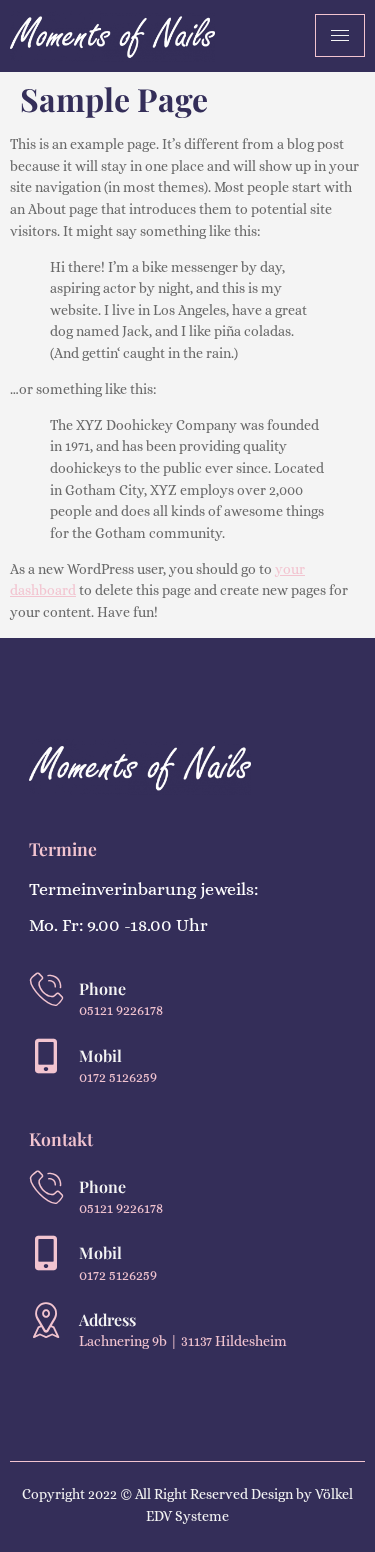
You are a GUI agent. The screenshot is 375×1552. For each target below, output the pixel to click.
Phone (102, 988)
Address (107, 1319)
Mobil (100, 1055)
